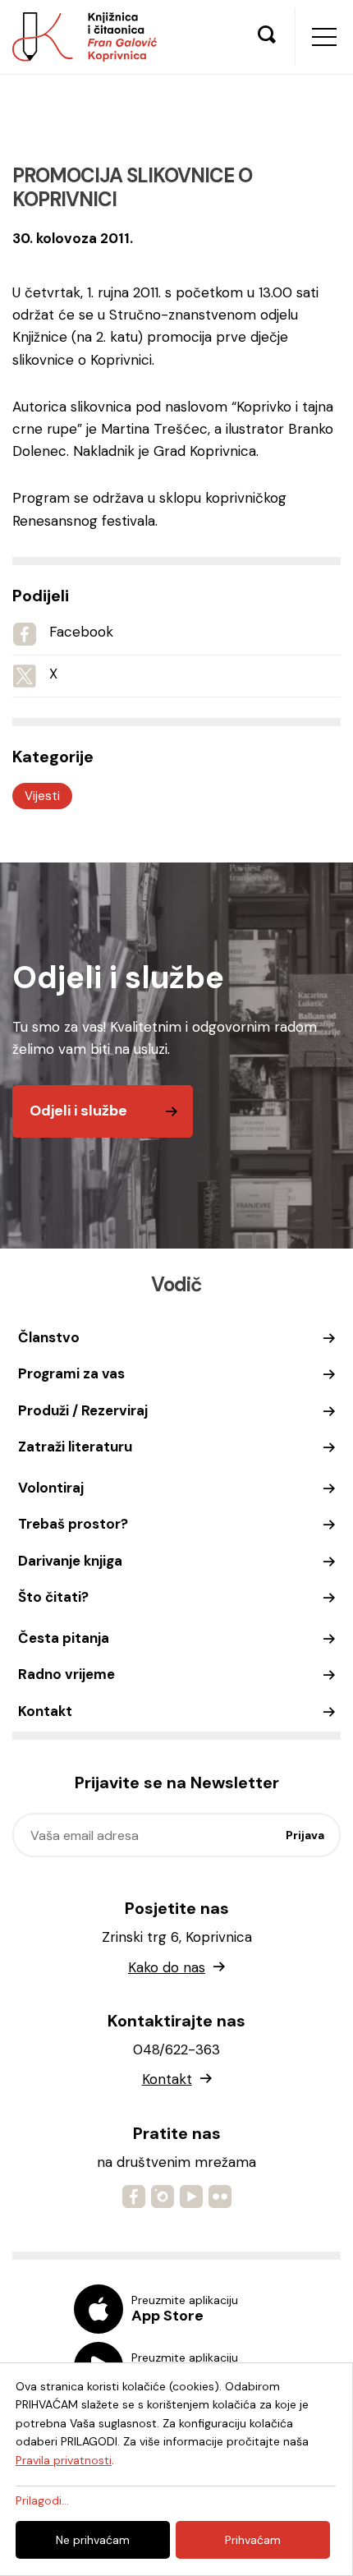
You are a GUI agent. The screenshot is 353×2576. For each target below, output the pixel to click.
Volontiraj (51, 1488)
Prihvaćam (253, 2540)
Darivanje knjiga (70, 1561)
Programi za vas (71, 1373)
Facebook (81, 632)
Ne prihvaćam (93, 2540)
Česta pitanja (64, 1638)
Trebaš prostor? (73, 1524)
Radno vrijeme (66, 1674)
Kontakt (45, 1711)
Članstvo (49, 1337)
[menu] (324, 37)
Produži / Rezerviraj (83, 1410)
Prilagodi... (42, 2500)
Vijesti (42, 796)
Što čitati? (53, 1597)
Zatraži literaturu (75, 1447)
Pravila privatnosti (64, 2460)
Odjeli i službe (78, 1111)
